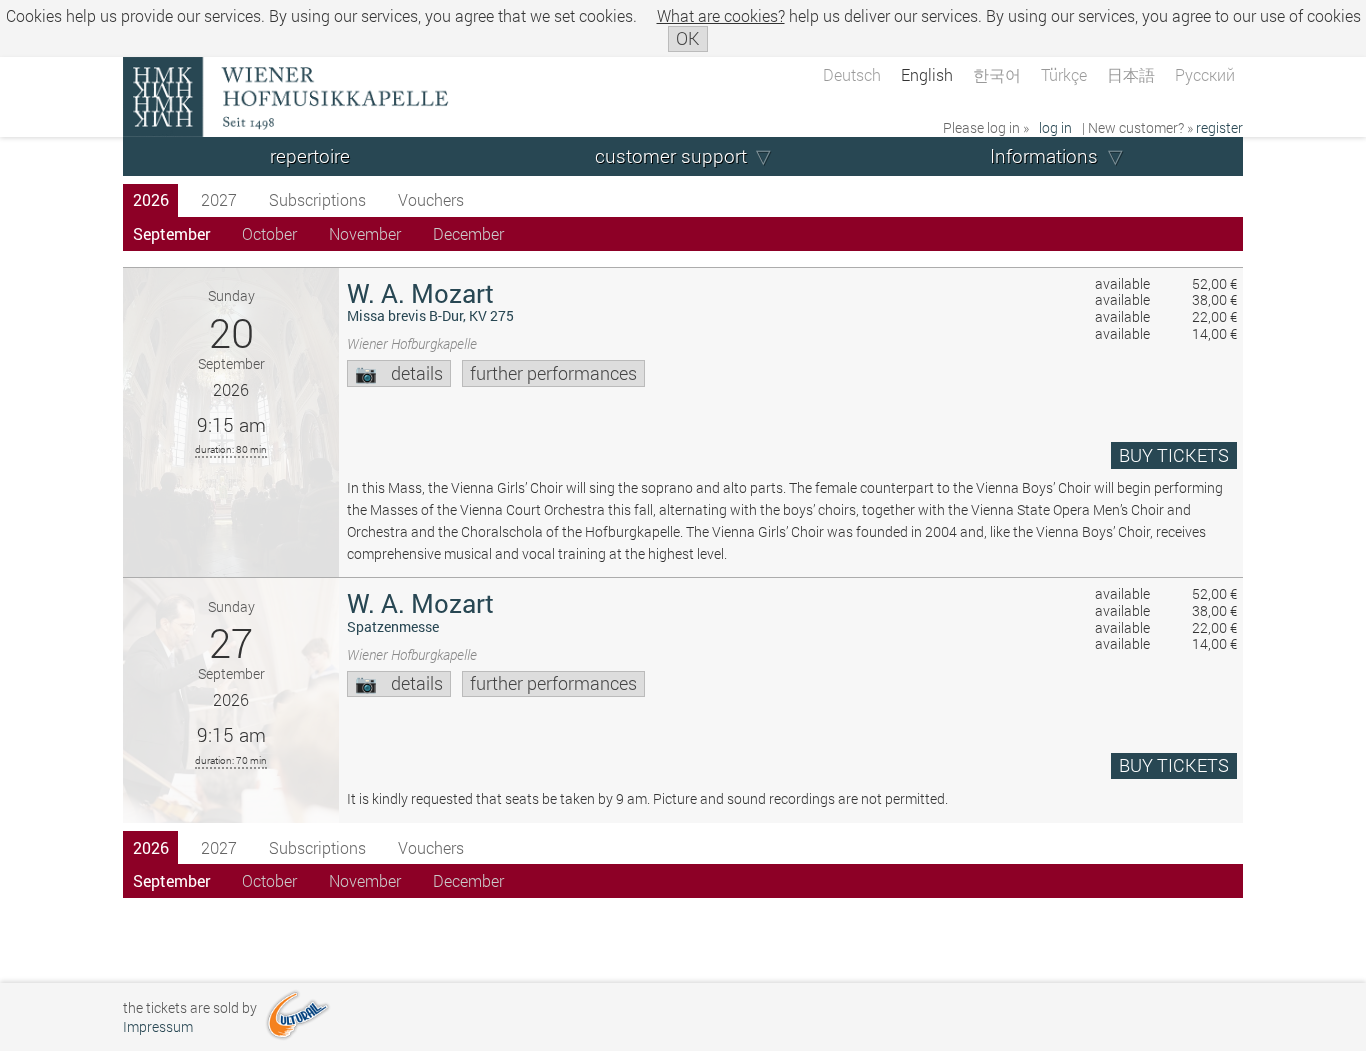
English (927, 74)
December (468, 233)
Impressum (158, 1026)
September (171, 233)
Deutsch (852, 74)
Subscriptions (317, 199)
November (365, 233)
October (269, 233)
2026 (151, 199)
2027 (219, 199)
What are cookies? (721, 15)
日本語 (1131, 74)
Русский (1205, 74)
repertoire (310, 155)
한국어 (997, 74)
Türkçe (1064, 74)
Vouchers (431, 199)
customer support (671, 155)
